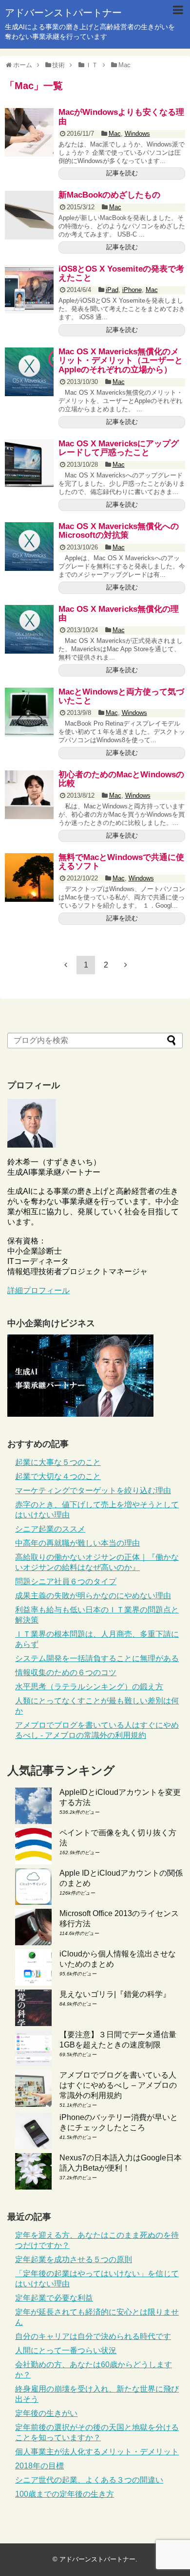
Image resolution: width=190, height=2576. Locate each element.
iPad (112, 290)
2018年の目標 (39, 2466)
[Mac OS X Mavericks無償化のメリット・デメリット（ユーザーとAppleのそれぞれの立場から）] (29, 372)
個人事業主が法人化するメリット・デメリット (97, 2452)
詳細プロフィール (38, 1290)
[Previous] (66, 965)
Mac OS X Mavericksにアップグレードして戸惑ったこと (119, 448)
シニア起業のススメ (50, 1529)
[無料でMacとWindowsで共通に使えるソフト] (29, 877)
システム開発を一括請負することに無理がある (97, 1658)
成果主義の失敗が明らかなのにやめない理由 (93, 1596)
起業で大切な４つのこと (58, 1476)
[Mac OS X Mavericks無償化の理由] (29, 629)
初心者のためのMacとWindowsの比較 (121, 779)
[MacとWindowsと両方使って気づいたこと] (29, 712)
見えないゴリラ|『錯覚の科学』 (115, 1994)
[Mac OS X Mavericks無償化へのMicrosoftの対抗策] (29, 547)
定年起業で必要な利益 (54, 2298)
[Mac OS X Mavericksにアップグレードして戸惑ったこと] (29, 464)
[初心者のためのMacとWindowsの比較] (29, 795)
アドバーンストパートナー (63, 13)
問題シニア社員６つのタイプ (66, 1581)
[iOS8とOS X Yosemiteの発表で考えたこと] (29, 289)
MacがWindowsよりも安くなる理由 (121, 117)
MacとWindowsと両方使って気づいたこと (121, 696)
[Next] (126, 965)
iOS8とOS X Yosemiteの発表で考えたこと (121, 274)
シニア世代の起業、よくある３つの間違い (89, 2480)
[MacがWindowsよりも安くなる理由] (29, 132)
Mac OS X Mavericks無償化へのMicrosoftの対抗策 (119, 531)
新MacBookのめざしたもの (109, 195)
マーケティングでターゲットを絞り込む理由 (93, 1490)
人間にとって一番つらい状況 (66, 2350)
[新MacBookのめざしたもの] (29, 215)
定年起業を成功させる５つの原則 (74, 2259)
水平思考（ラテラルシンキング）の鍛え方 (89, 1687)
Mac (115, 134)
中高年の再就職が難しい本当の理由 (77, 1543)
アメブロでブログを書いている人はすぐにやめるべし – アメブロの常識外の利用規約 (118, 2085)
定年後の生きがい (46, 2413)
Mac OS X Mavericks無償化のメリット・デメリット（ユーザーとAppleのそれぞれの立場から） (121, 361)
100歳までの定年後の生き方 (65, 2494)
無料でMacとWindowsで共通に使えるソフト (121, 862)
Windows (137, 134)
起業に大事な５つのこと (58, 1462)
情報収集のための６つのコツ (66, 1672)
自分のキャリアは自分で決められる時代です (93, 2336)
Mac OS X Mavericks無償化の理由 (119, 614)
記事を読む (122, 173)
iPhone (132, 290)
